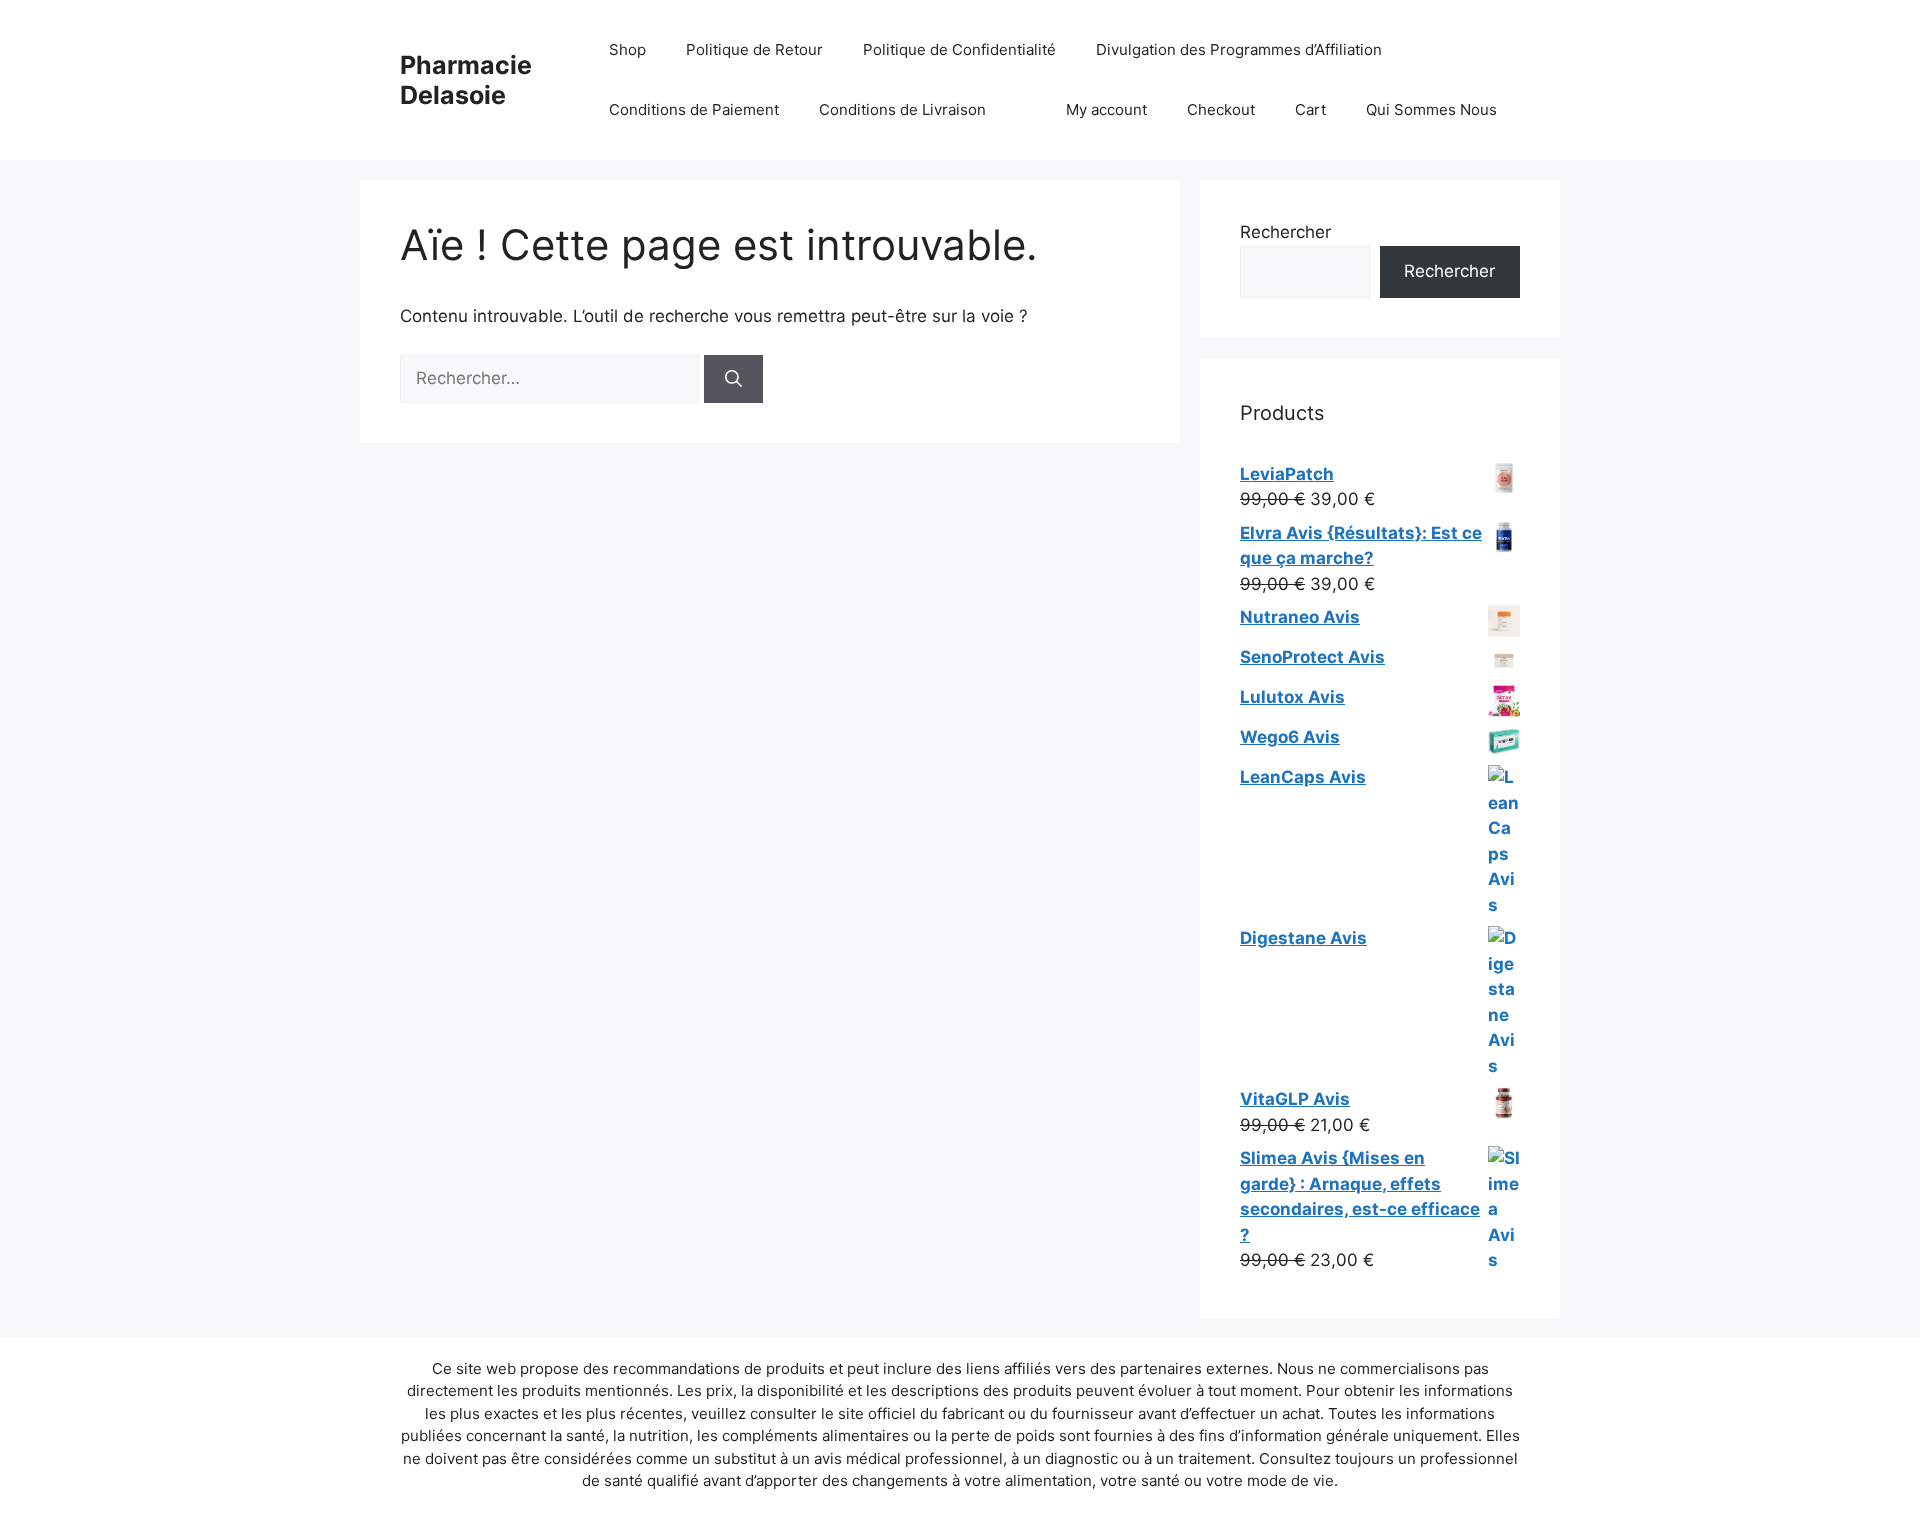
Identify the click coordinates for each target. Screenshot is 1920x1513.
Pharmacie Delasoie (466, 80)
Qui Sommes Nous (1431, 109)
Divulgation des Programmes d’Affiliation (1239, 49)
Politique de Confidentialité (959, 49)
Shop (627, 49)
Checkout (1221, 109)
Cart (1310, 109)
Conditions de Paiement (694, 109)
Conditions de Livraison (902, 109)
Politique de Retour (754, 49)
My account (1106, 109)
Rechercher (1285, 232)
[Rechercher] (733, 379)
